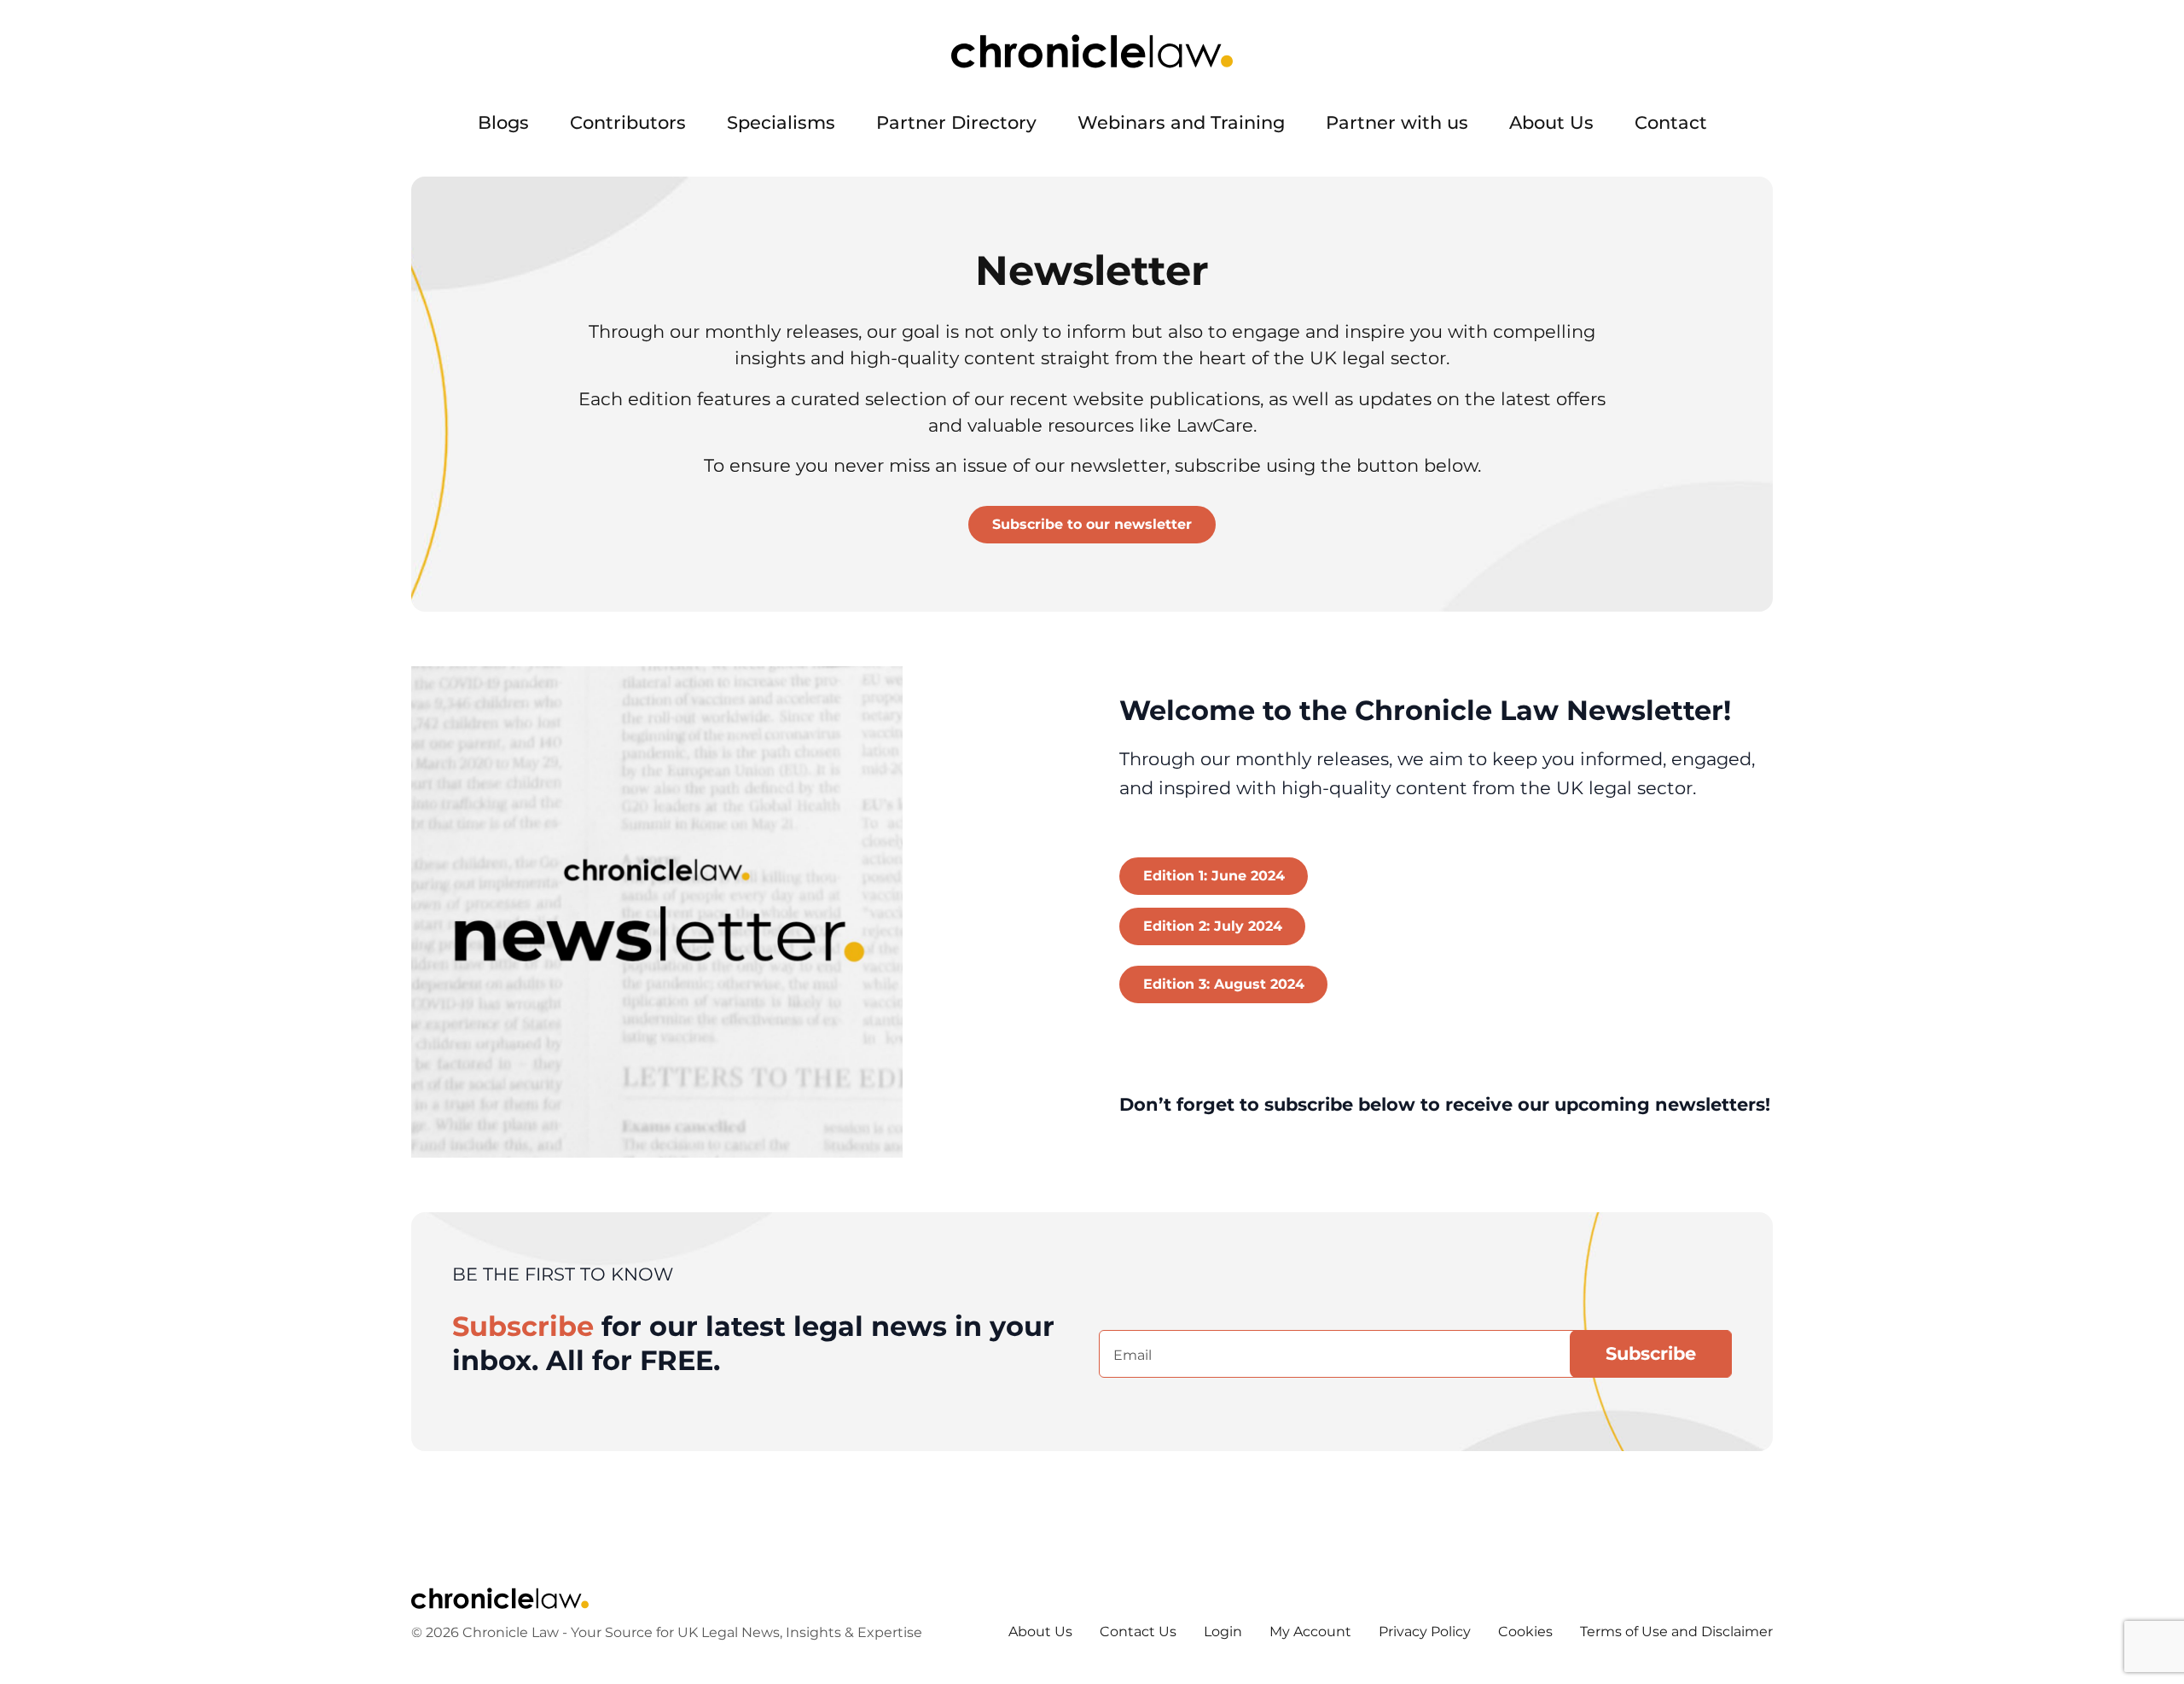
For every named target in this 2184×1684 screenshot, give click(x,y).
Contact (1671, 122)
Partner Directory (956, 122)
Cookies (1525, 1632)
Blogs (503, 122)
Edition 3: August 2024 (1224, 984)
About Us (1551, 122)
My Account (1310, 1632)
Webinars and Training (1181, 122)
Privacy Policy (1425, 1632)
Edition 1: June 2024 (1214, 876)
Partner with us (1397, 122)
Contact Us (1138, 1632)
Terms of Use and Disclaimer (1676, 1632)
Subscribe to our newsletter (1092, 524)
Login (1223, 1632)
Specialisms (781, 122)
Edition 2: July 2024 (1213, 926)
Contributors (628, 122)
